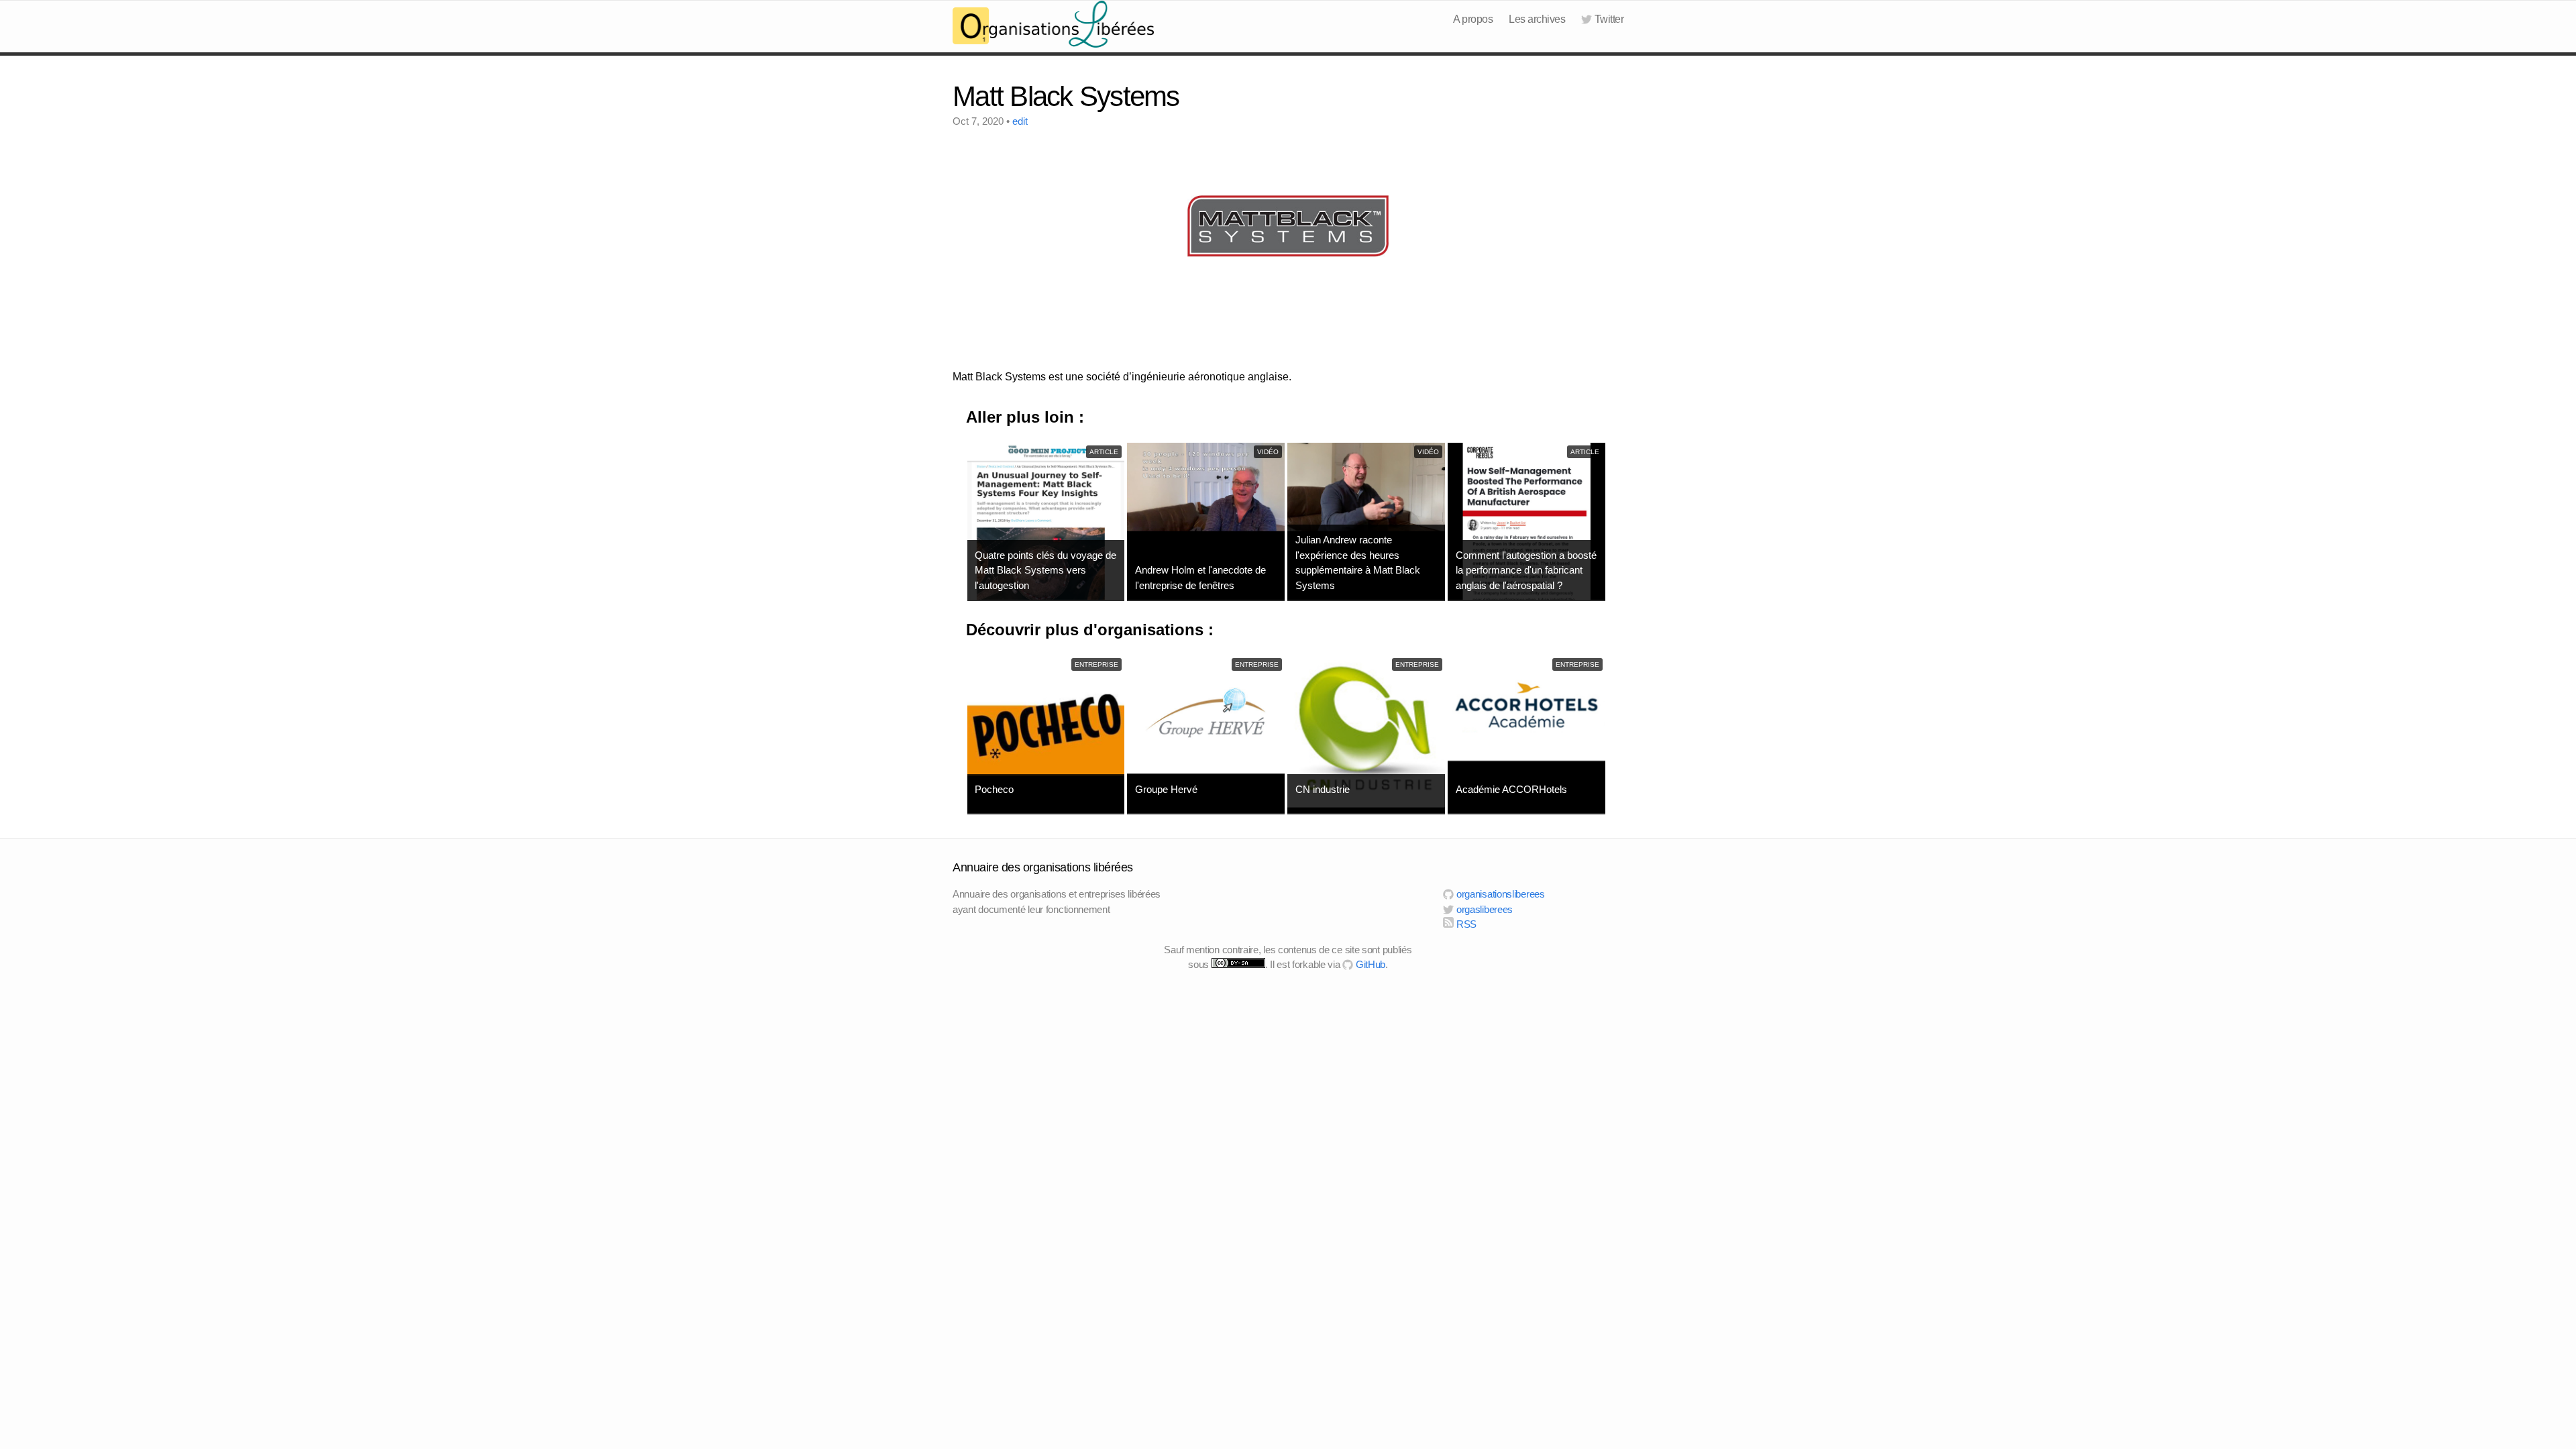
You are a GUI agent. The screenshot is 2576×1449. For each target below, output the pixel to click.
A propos (1473, 19)
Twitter (1609, 19)
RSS (1465, 924)
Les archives (1537, 19)
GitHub (1369, 964)
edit (1020, 121)
